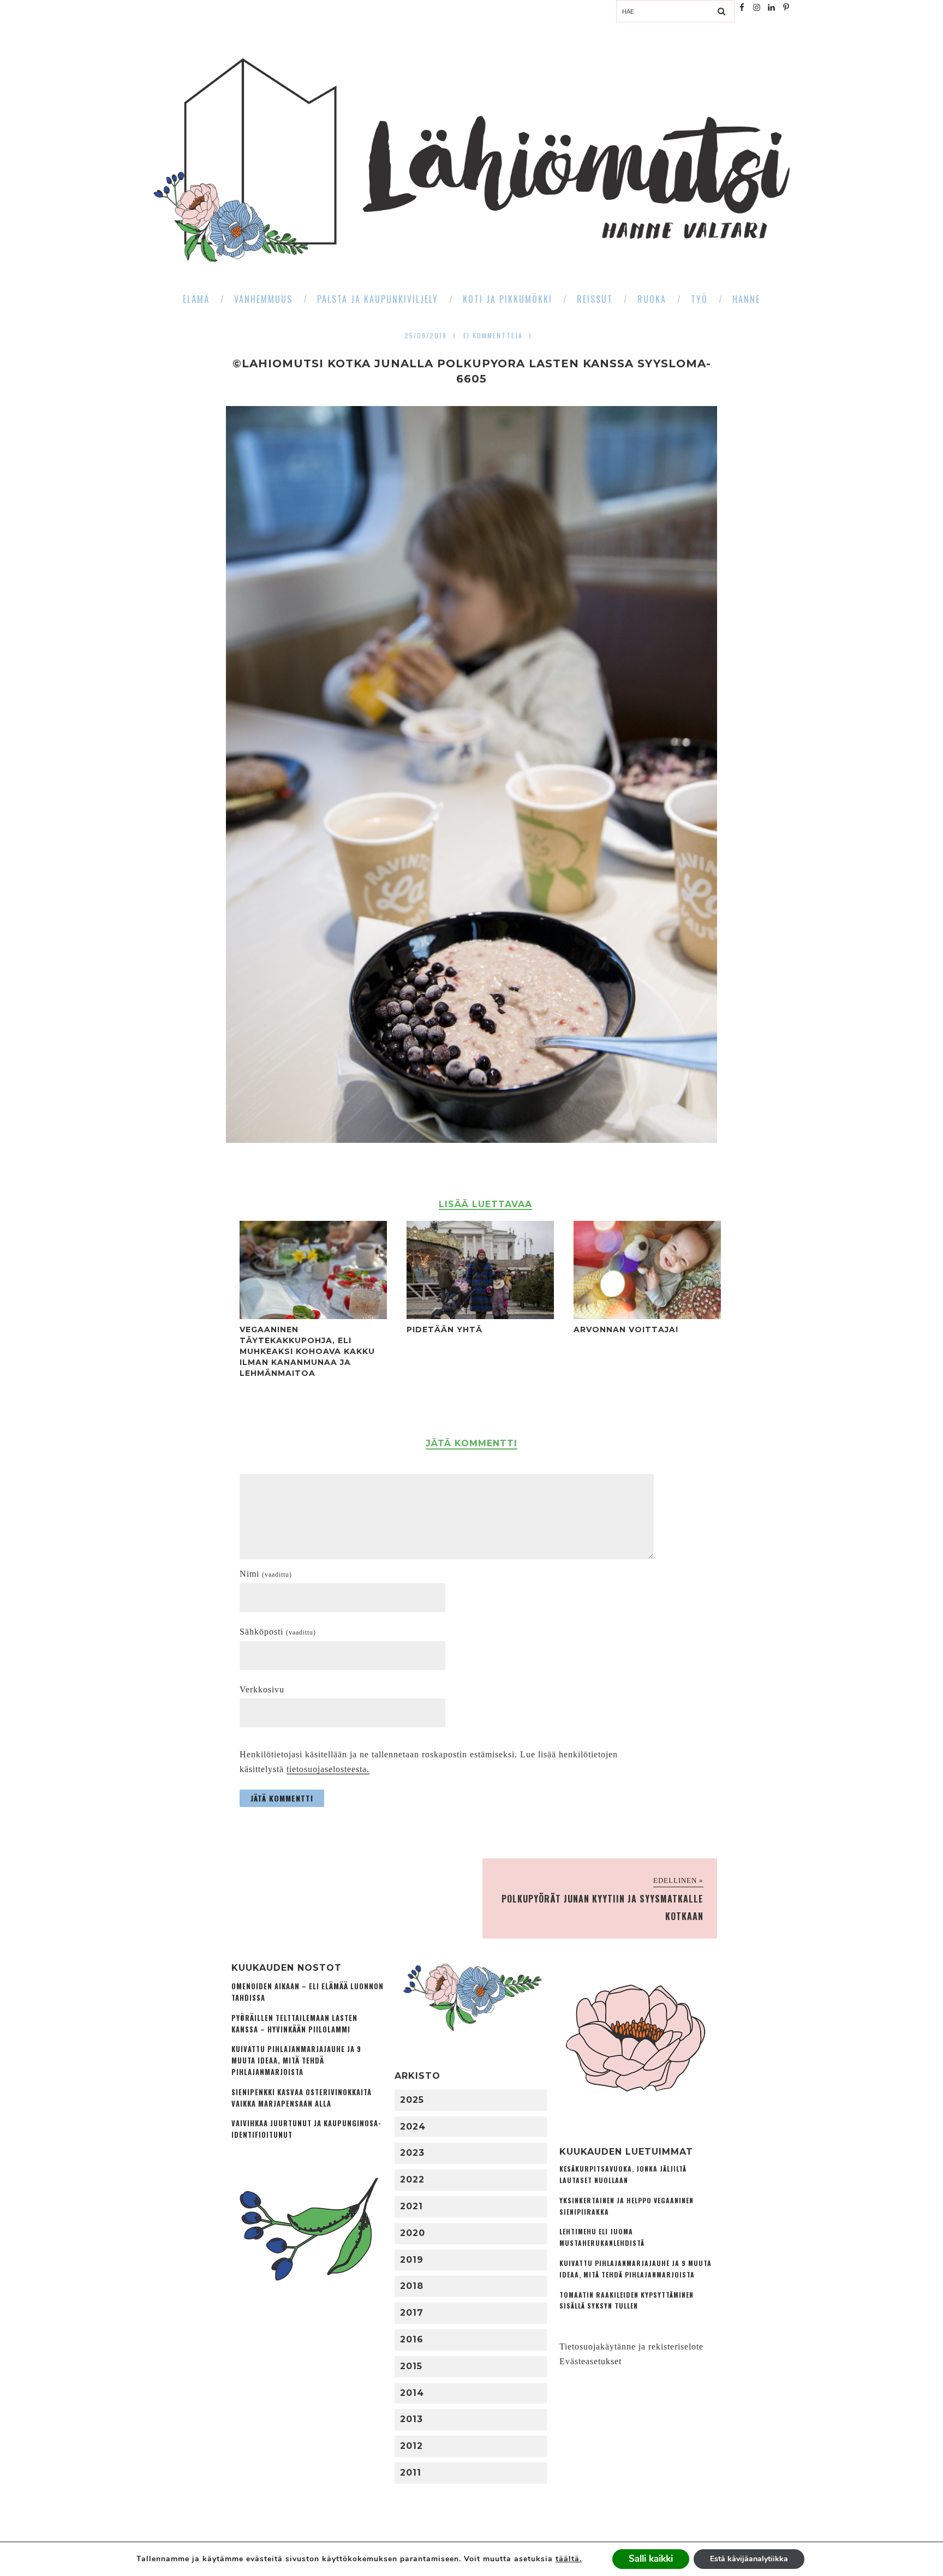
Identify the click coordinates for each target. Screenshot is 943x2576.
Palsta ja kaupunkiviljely (378, 299)
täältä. (569, 2559)
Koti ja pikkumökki (508, 299)
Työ (699, 299)
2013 (411, 2419)
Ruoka (652, 299)
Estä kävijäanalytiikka (749, 2559)
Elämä (196, 299)
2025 (412, 2100)
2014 (412, 2393)
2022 (412, 2180)
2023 (412, 2153)
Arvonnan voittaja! (626, 1329)
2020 (413, 2233)
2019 (412, 2260)
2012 (411, 2446)
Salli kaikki (651, 2559)
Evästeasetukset (590, 2361)
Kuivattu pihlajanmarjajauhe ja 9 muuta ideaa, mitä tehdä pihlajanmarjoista (296, 2061)
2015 (411, 2366)
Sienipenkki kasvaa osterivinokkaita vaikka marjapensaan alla (302, 2098)
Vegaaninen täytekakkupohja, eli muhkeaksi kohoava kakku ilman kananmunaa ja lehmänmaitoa (307, 1351)
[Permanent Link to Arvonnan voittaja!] (647, 1316)
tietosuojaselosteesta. (328, 1769)
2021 (411, 2206)
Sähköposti (278, 1632)
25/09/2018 (426, 335)
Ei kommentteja (493, 335)
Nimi (266, 1574)
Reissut (595, 299)
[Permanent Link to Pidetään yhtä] (480, 1316)
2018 (412, 2286)
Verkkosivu (262, 1689)
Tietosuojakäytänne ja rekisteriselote (631, 2347)
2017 (412, 2313)
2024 (413, 2127)
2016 (412, 2339)
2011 (411, 2473)
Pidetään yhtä (444, 1329)
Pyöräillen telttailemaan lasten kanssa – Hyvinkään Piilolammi (294, 2024)
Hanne (746, 299)
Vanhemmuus (263, 299)
